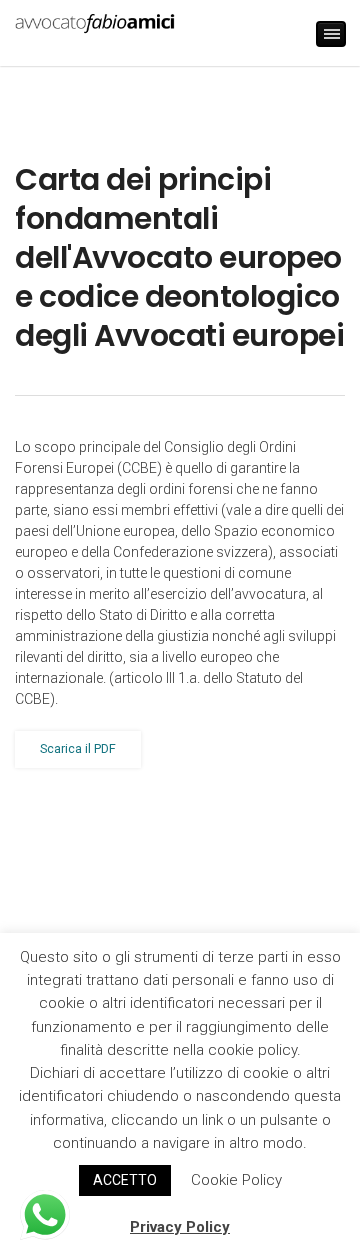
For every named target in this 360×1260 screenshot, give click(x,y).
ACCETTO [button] (125, 1180)
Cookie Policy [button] (236, 1180)
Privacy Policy (180, 1227)
